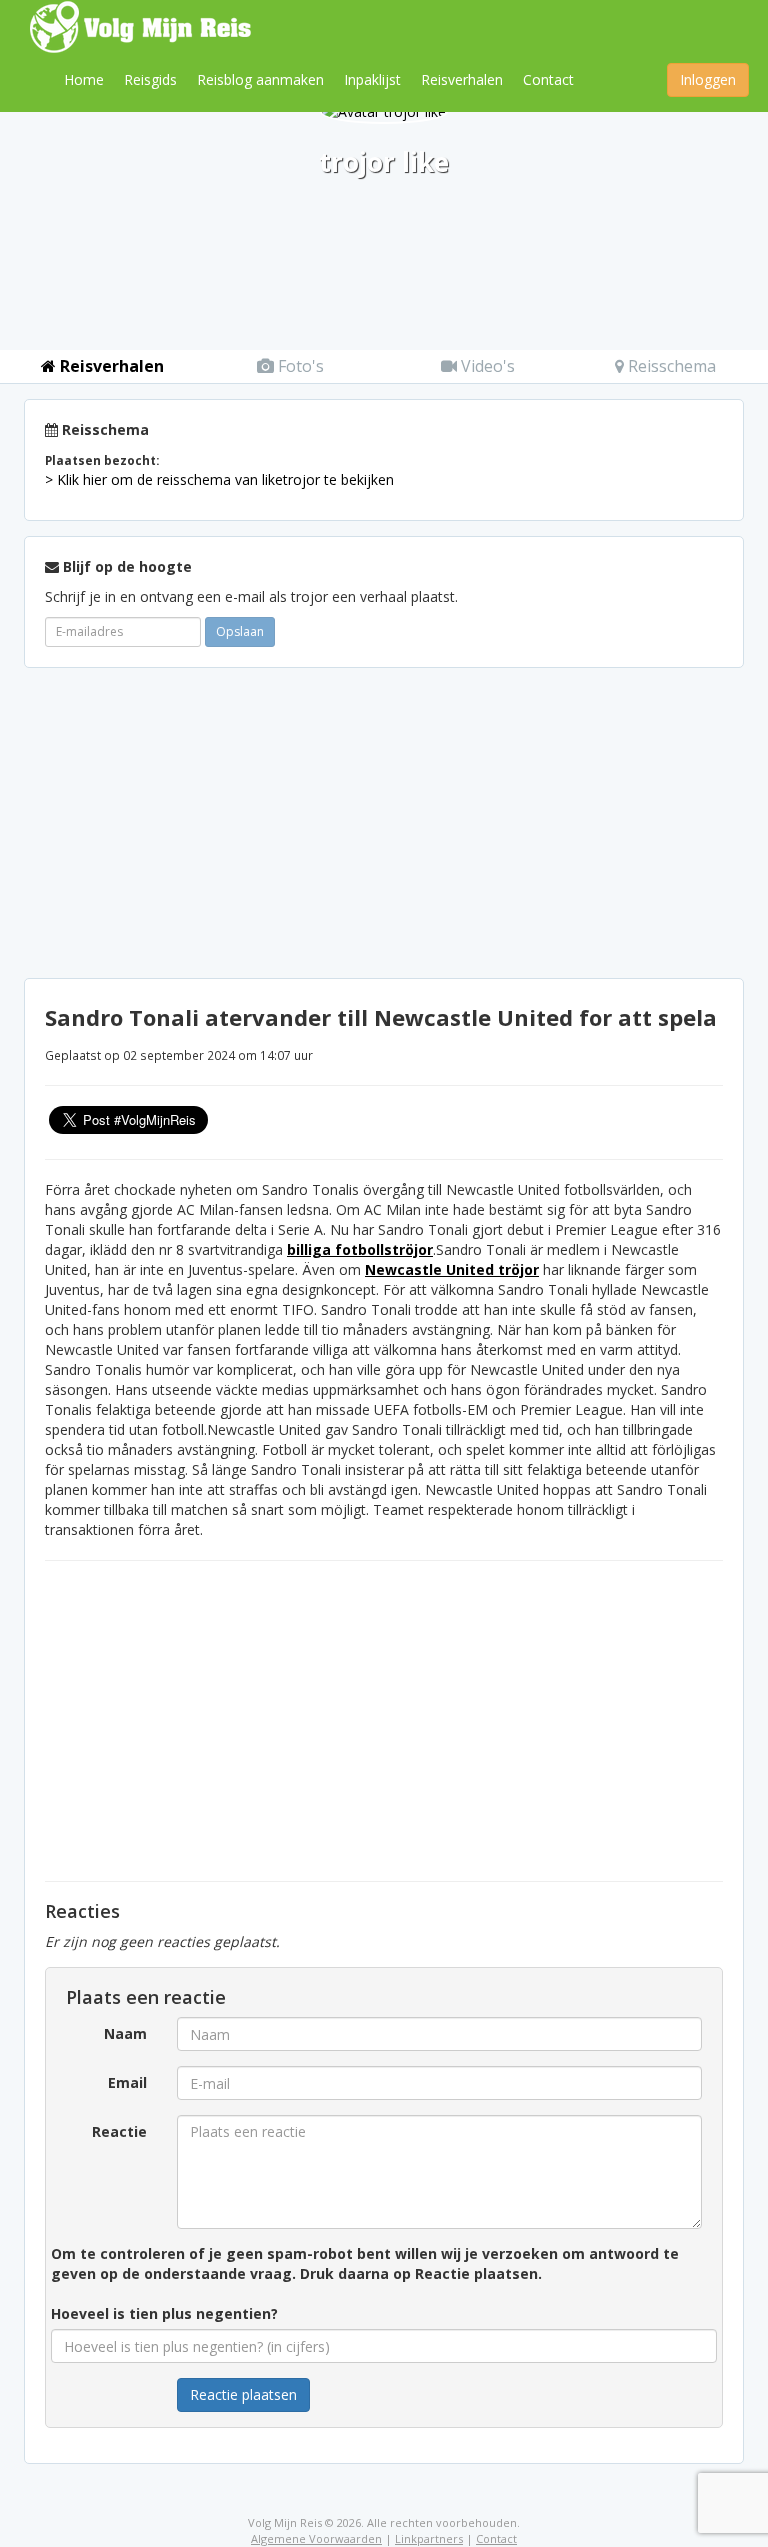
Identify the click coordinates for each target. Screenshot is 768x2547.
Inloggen (708, 79)
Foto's (299, 366)
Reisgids (150, 79)
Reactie (119, 2131)
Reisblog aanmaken (260, 79)
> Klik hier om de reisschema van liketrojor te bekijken (219, 479)
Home (84, 79)
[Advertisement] (384, 823)
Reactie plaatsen (243, 2394)
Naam (125, 2033)
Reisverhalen (462, 79)
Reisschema (670, 366)
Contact (548, 79)
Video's (486, 366)
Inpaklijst (372, 79)
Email (127, 2082)
